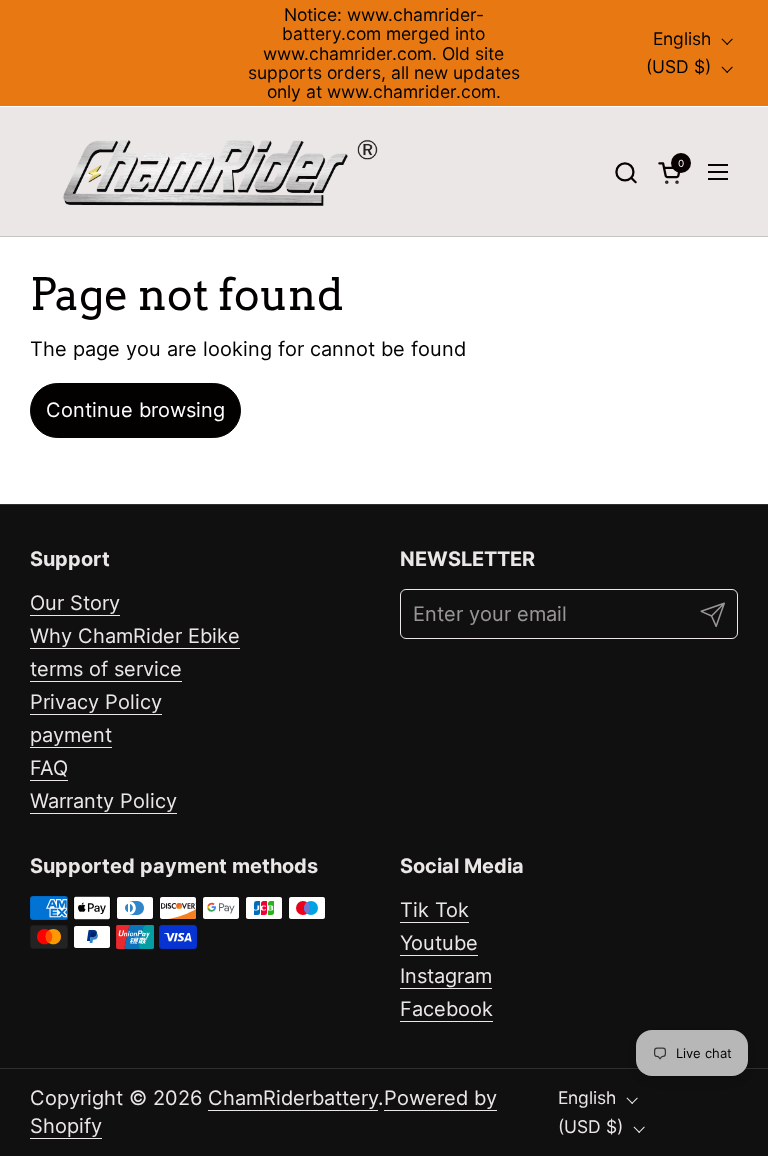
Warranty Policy (103, 801)
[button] (625, 172)
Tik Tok (434, 910)
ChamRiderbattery (293, 1098)
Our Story (75, 603)
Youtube (439, 943)
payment (71, 735)
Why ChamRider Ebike (135, 636)
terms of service (106, 669)
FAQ (49, 768)
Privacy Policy (96, 702)
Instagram (446, 976)
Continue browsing (135, 410)
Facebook (446, 1009)
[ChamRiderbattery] (220, 172)
